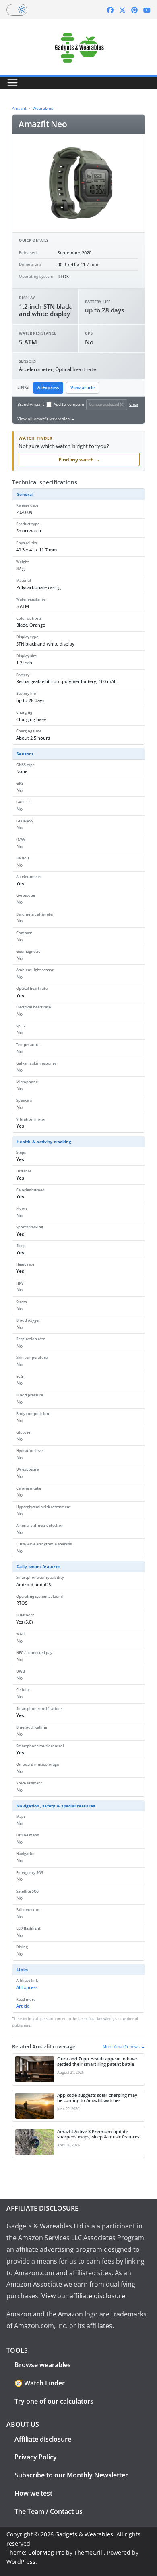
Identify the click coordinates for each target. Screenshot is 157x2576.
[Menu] (12, 83)
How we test (33, 2493)
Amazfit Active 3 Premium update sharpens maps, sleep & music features (98, 2134)
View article (83, 388)
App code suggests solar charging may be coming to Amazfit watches (97, 2098)
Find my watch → (79, 460)
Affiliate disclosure (43, 2439)
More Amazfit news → (124, 2046)
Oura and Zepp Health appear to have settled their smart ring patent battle (97, 2062)
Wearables (43, 108)
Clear (134, 404)
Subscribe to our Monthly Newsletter (71, 2475)
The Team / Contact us (49, 2511)
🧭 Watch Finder (40, 2383)
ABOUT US (23, 2424)
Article (23, 2006)
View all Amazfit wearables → (46, 419)
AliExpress (48, 388)
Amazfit (19, 108)
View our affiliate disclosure (83, 2296)
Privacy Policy (36, 2457)
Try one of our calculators (54, 2401)
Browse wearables (43, 2365)
